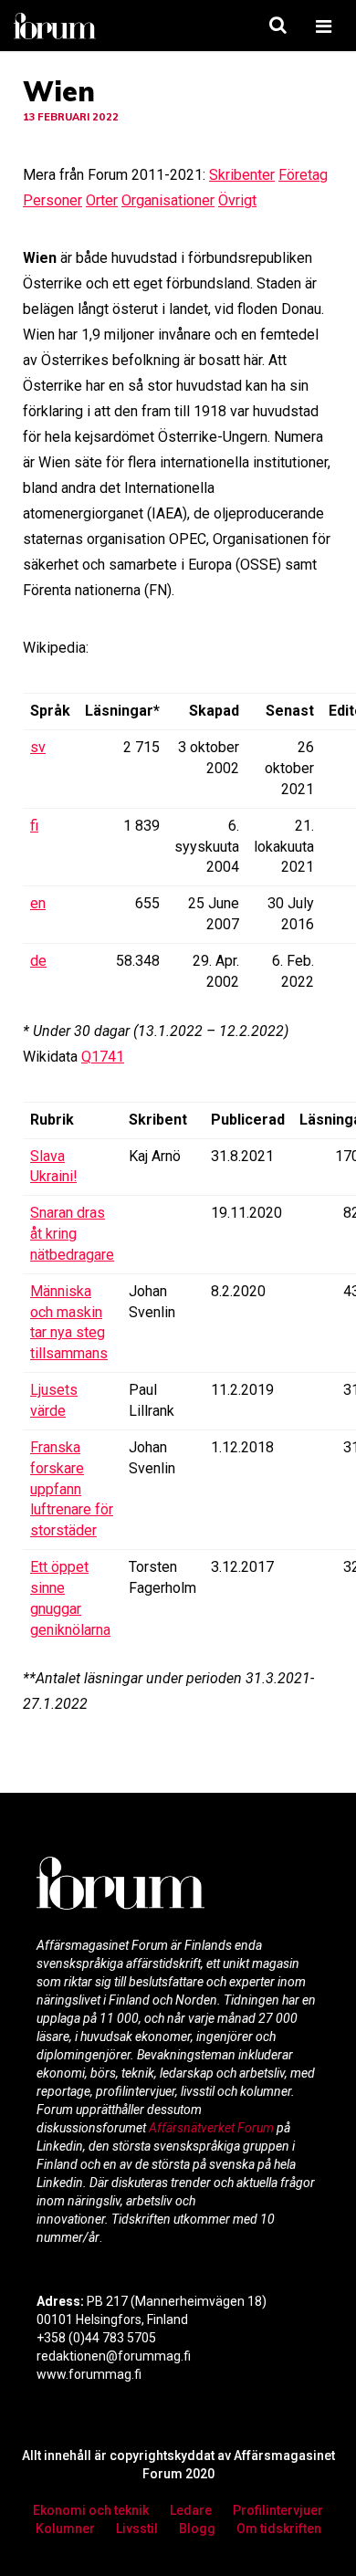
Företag (303, 175)
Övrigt (237, 200)
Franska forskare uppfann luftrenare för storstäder (72, 1489)
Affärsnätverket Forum (213, 2128)
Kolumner (65, 2529)
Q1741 (103, 1057)
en (38, 903)
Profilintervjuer (278, 2510)
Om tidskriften (279, 2529)
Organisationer (168, 200)
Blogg (197, 2529)
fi (34, 826)
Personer (52, 200)
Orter (102, 200)
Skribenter (242, 175)
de (38, 961)
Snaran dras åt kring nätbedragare (72, 1234)
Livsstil (137, 2529)
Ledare (191, 2510)
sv (38, 747)
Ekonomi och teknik (91, 2510)
